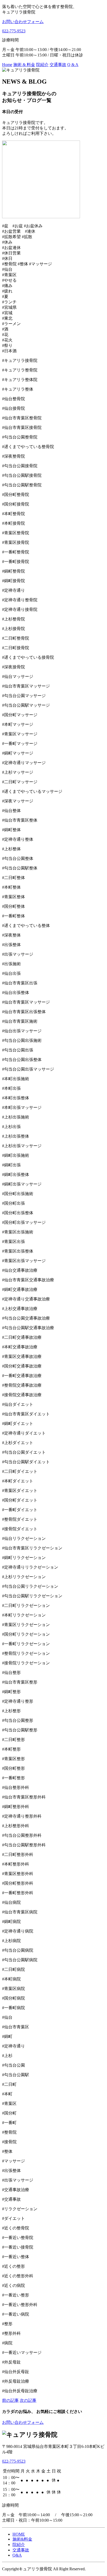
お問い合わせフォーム (23, 2422)
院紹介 (42, 65)
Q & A (73, 65)
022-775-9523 (14, 31)
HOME (19, 2534)
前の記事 (10, 2400)
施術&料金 (22, 2539)
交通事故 (58, 65)
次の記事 (28, 2400)
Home (7, 65)
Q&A (17, 2555)
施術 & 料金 (24, 65)
